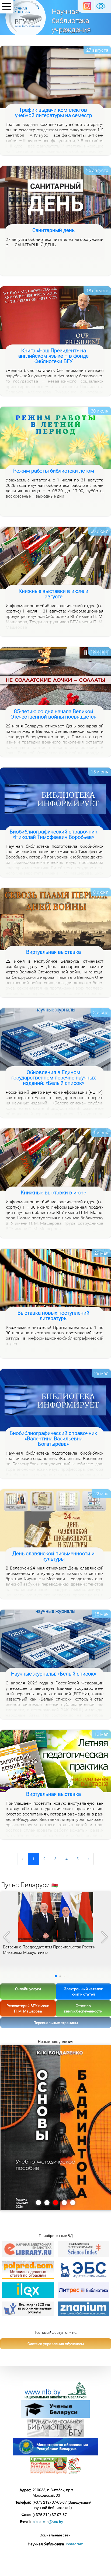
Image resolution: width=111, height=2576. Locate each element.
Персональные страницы (56, 2023)
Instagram (74, 2544)
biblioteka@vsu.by (48, 2522)
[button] (105, 1937)
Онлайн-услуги (28, 1989)
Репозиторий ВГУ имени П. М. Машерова (28, 2008)
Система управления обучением (56, 2344)
